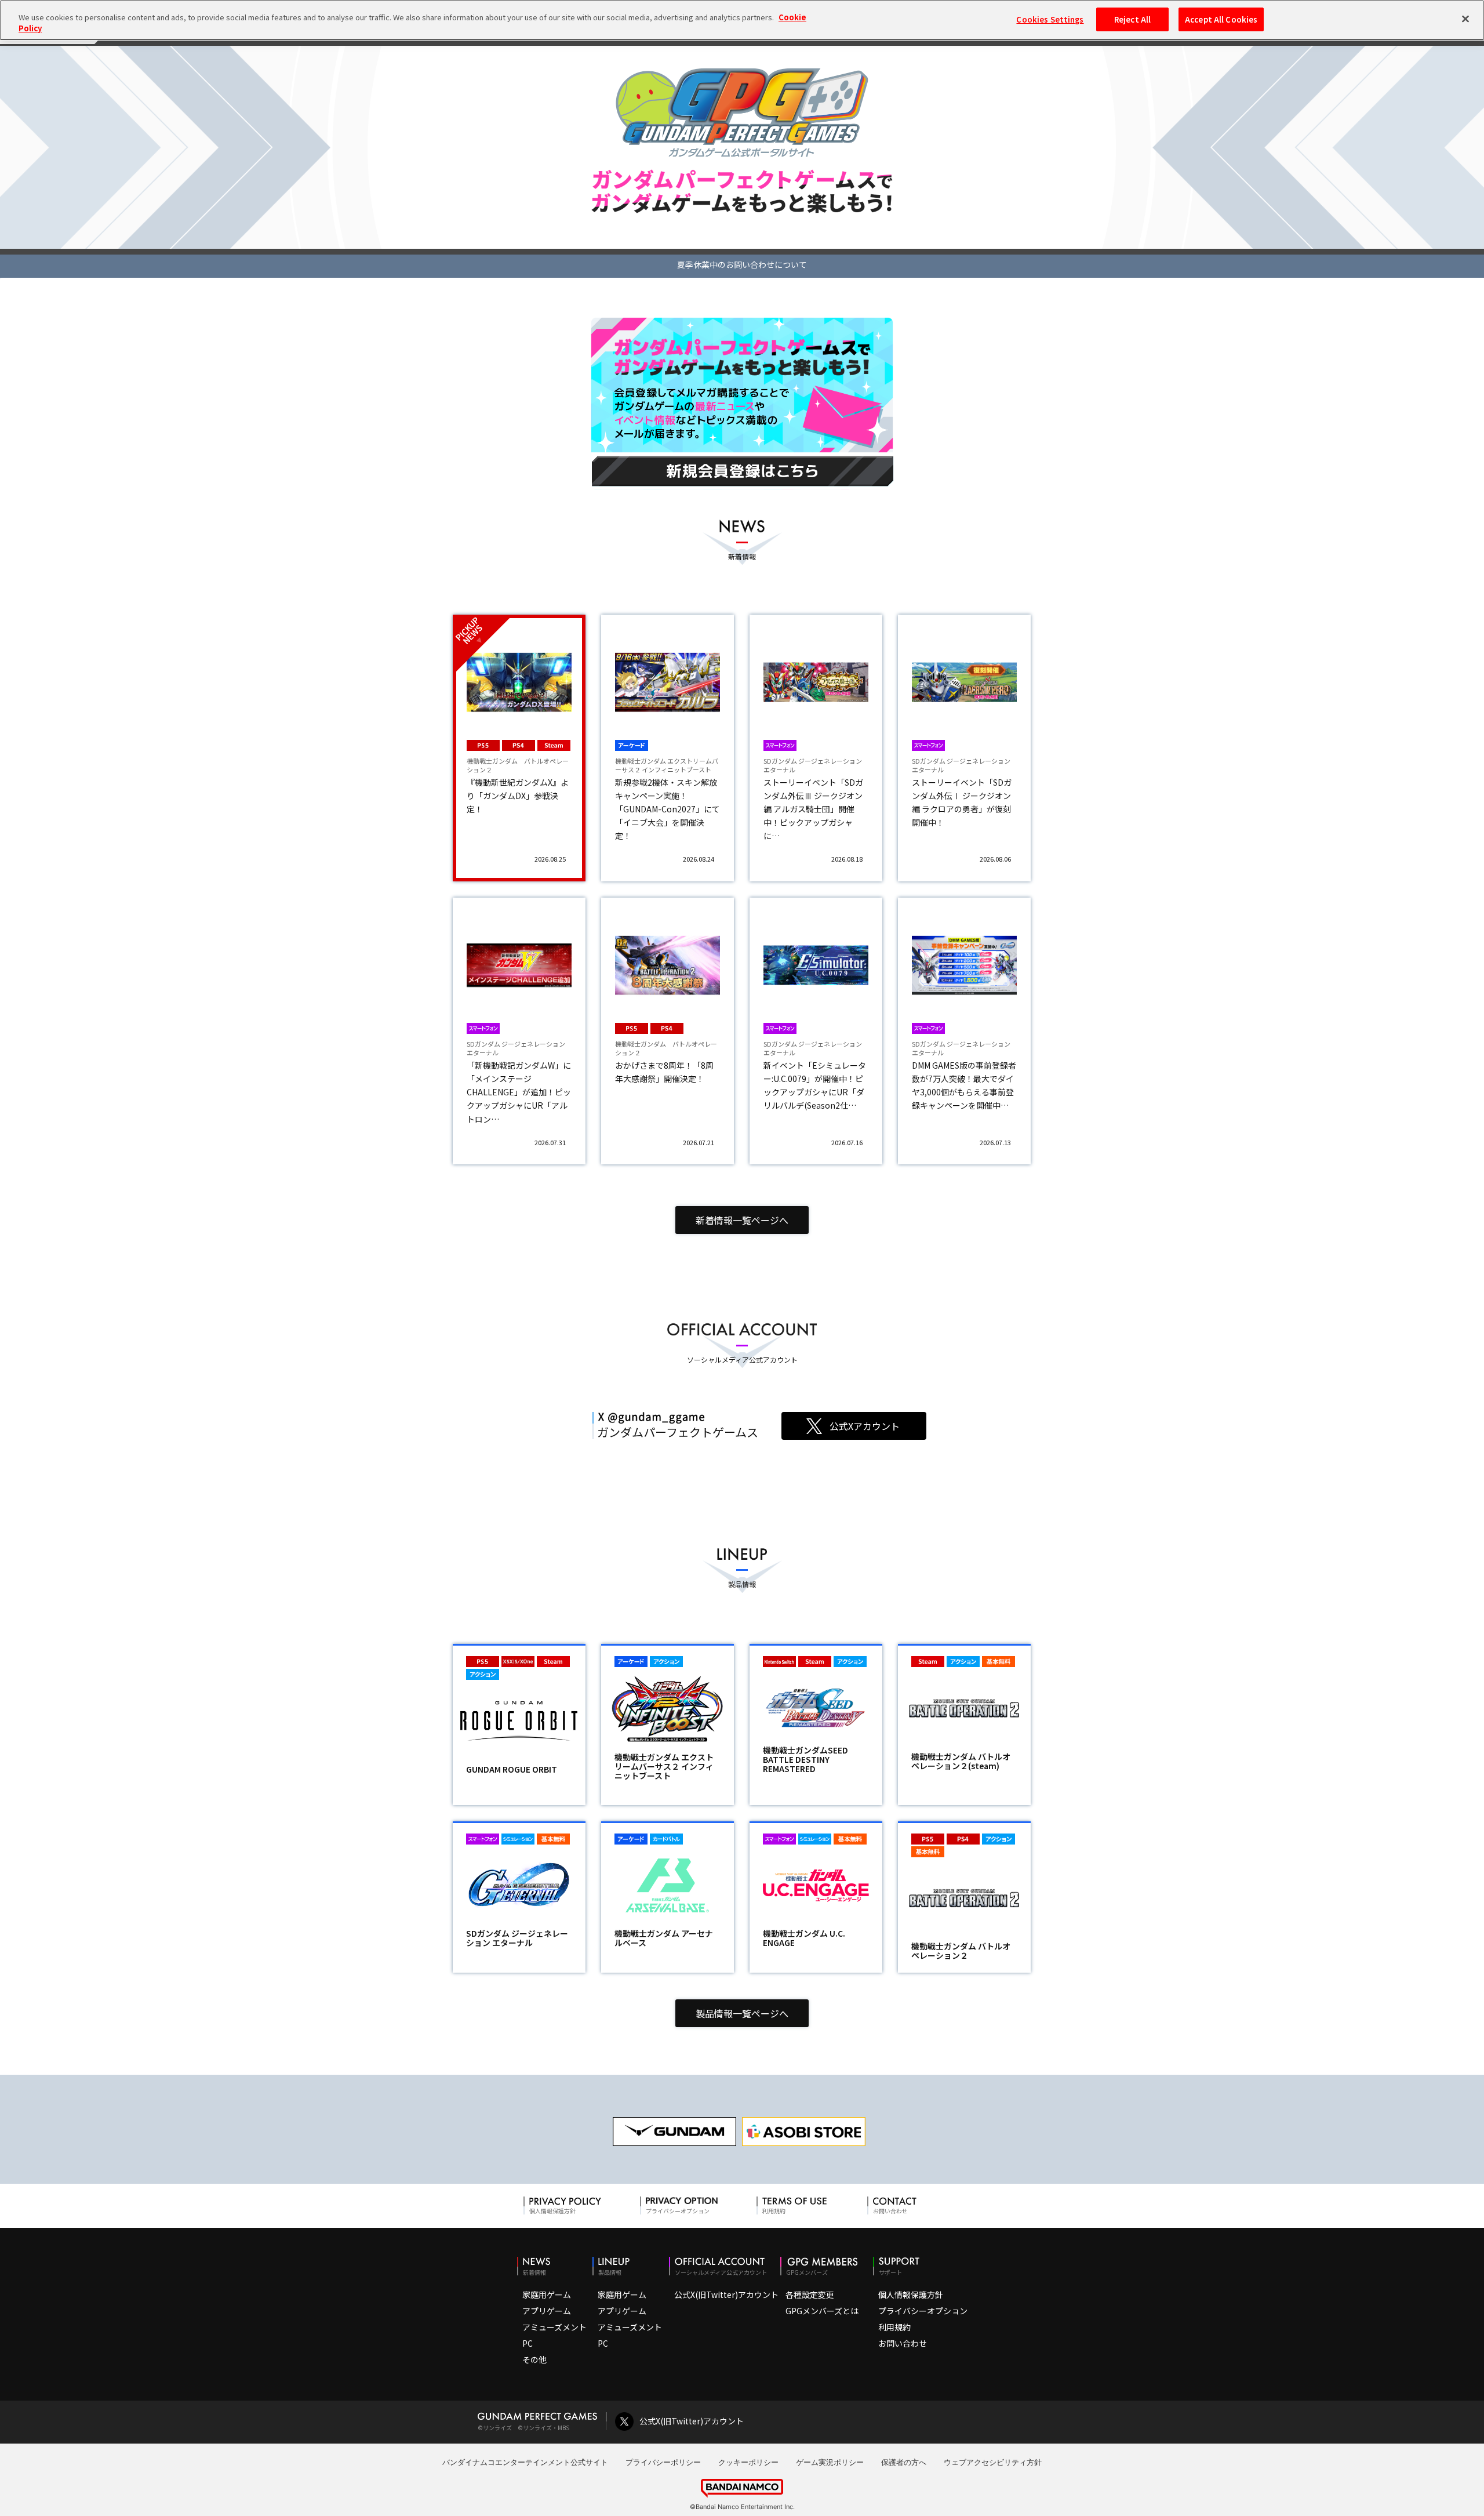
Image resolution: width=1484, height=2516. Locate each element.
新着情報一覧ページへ (742, 1220)
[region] (742, 20)
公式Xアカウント (865, 1426)
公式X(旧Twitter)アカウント (726, 2294)
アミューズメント (554, 2327)
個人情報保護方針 (911, 2294)
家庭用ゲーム (547, 2294)
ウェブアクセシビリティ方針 (993, 2462)
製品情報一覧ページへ (742, 2013)
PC (528, 2343)
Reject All (1132, 19)
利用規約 (894, 2327)
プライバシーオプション (923, 2311)
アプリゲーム (547, 2311)
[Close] (1465, 19)
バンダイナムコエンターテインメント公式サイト (525, 2462)
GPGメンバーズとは (822, 2311)
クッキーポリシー (748, 2462)
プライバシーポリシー (663, 2462)
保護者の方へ (904, 2462)
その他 (534, 2359)
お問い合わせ (903, 2343)
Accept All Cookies (1221, 19)
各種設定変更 (810, 2294)
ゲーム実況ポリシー (830, 2462)
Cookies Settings (1050, 19)
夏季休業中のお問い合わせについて (742, 264)
